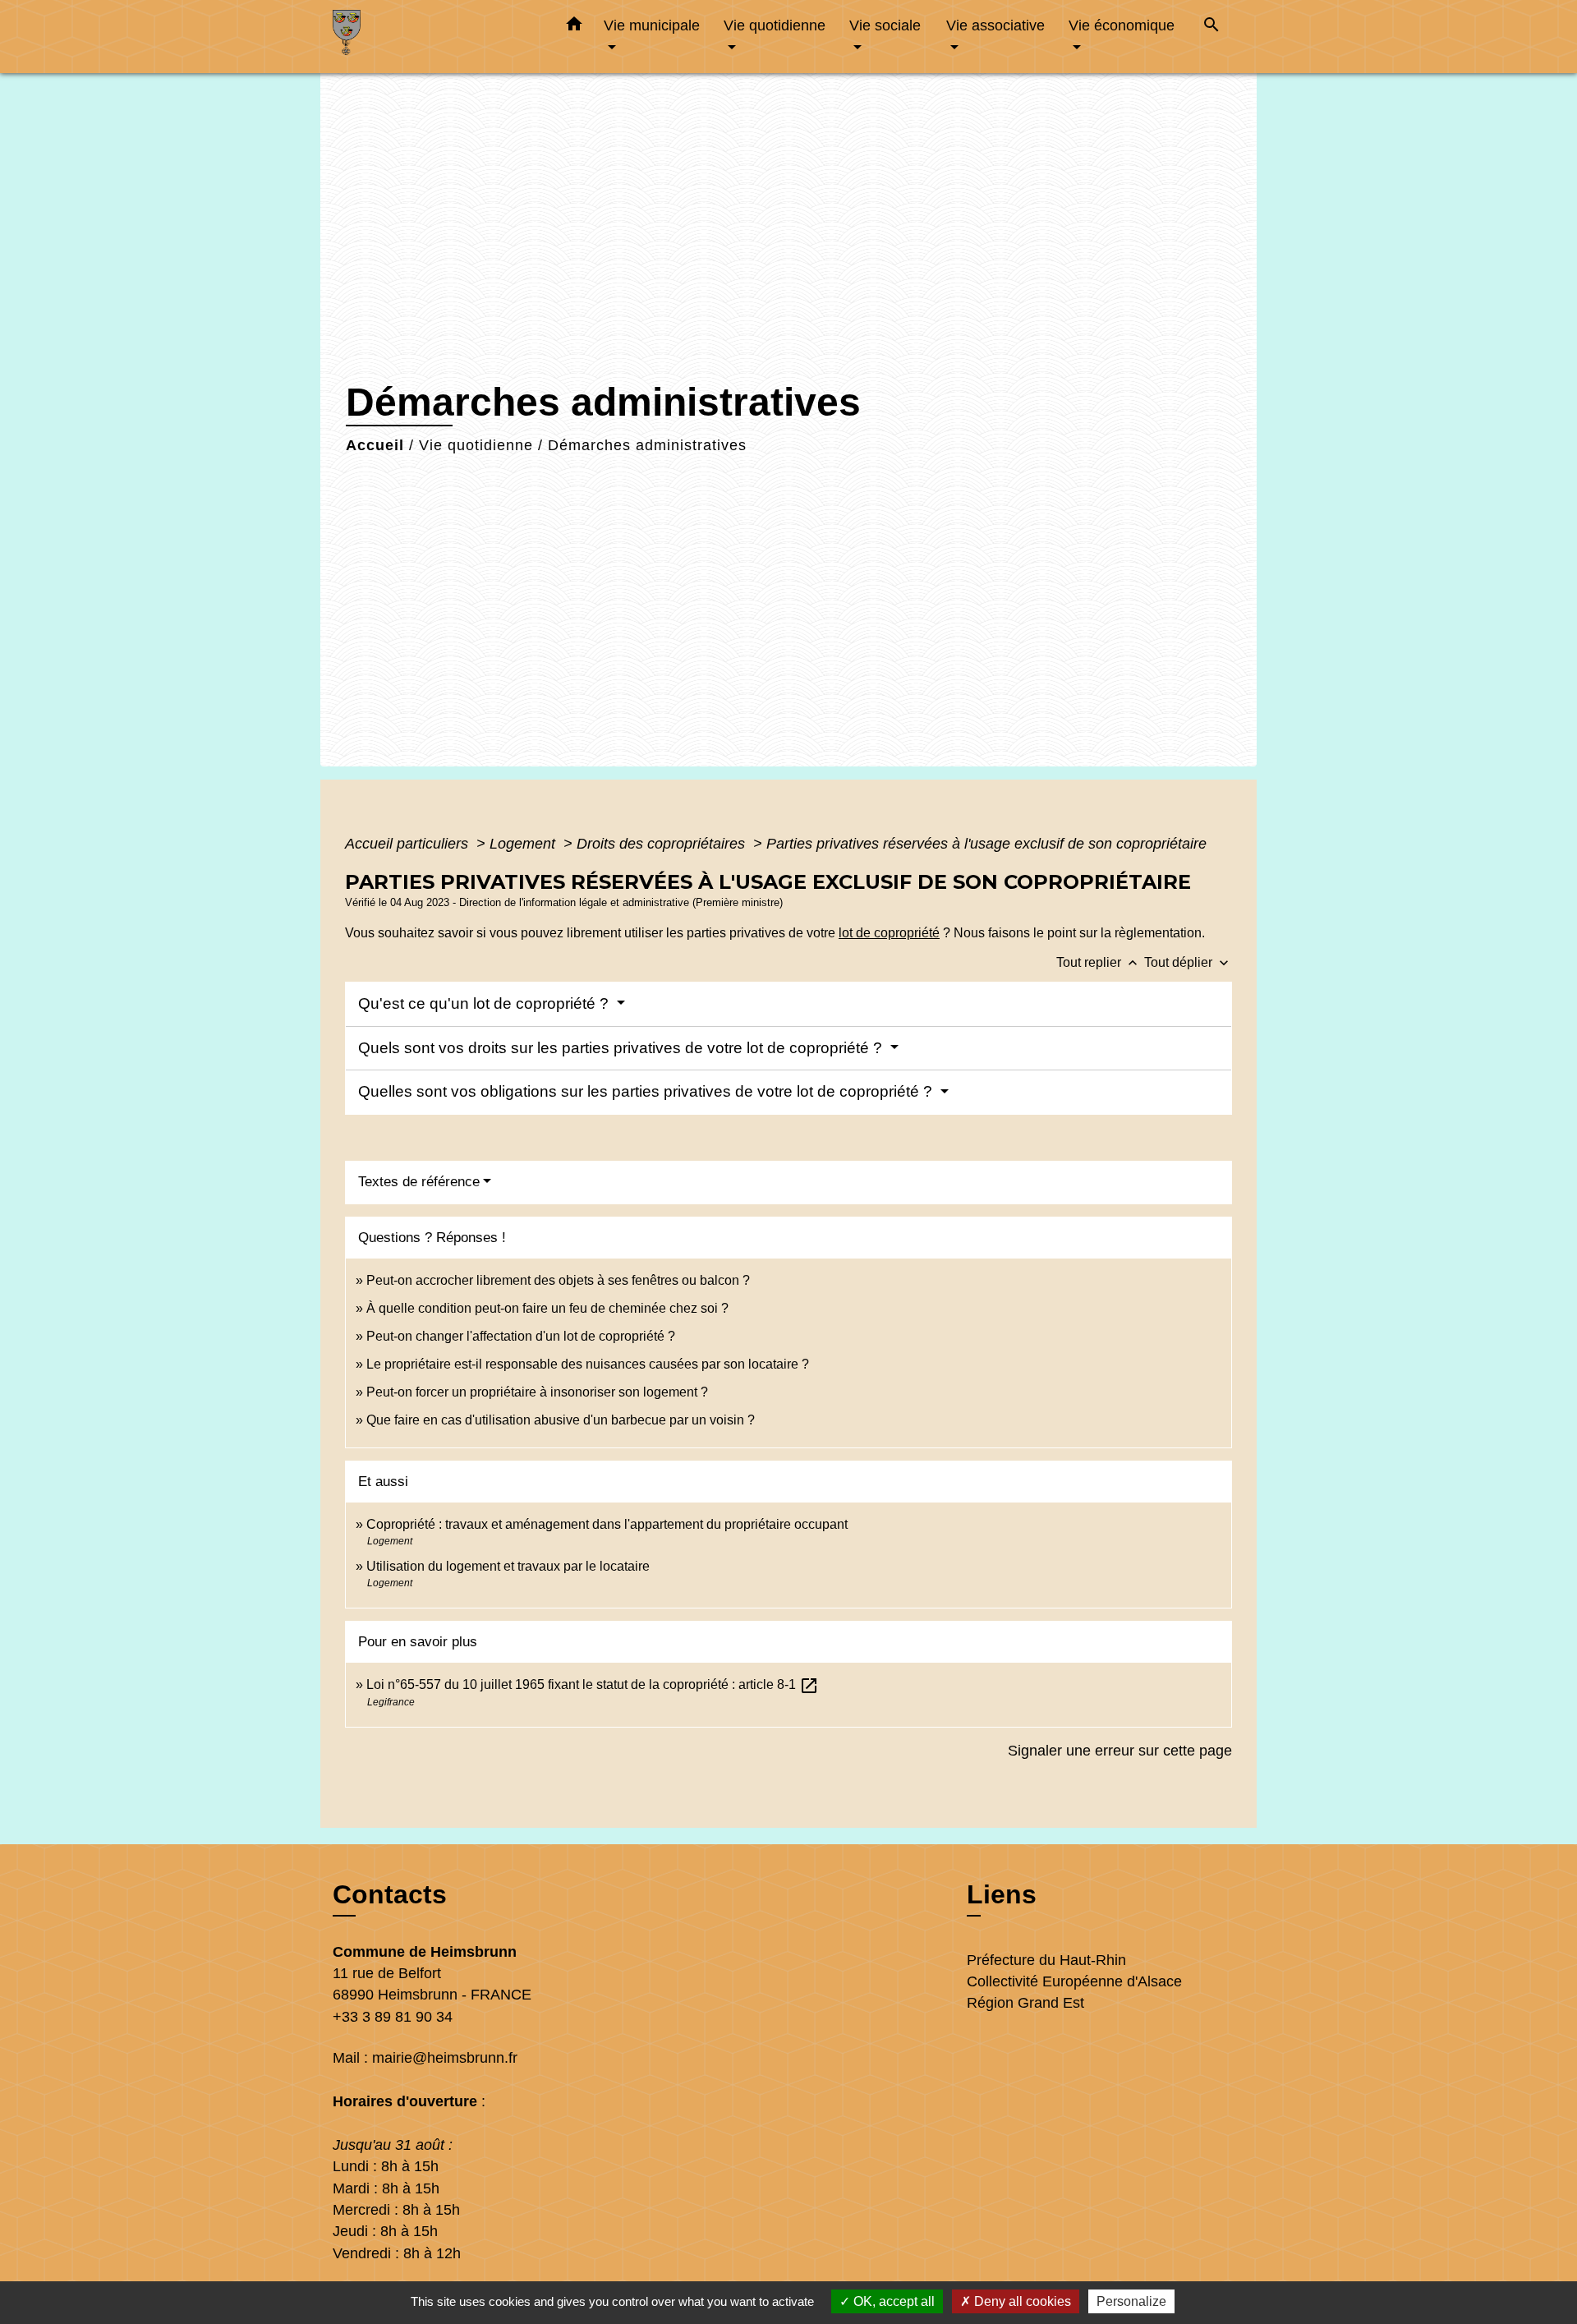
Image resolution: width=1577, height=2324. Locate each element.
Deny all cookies (1021, 2301)
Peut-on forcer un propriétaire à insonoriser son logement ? (537, 1392)
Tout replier (1099, 962)
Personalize (1131, 2301)
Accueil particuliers (409, 844)
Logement (524, 844)
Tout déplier (1188, 962)
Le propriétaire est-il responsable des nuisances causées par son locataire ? (588, 1364)
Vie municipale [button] (652, 25)
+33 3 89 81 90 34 (393, 2017)
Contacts (390, 1894)
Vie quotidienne (476, 445)
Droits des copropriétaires (663, 844)
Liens (1002, 1894)
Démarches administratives (647, 445)
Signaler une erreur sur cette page (1120, 1751)
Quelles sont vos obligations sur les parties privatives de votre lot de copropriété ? (647, 1091)
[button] (574, 27)
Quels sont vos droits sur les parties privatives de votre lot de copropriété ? (622, 1048)
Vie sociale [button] (885, 25)
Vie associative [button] (995, 25)
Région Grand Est (1025, 2003)
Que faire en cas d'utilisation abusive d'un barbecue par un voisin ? (561, 1420)
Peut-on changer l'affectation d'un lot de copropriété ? (521, 1336)
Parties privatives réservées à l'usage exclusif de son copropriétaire (986, 844)
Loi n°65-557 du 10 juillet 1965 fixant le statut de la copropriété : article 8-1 (593, 1684)
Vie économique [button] (1122, 25)
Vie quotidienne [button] (775, 25)
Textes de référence (419, 1182)
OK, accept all (892, 2301)
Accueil (375, 445)
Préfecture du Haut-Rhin (1046, 1960)
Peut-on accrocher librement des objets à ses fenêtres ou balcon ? (558, 1280)
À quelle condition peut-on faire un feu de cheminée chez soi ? (547, 1308)
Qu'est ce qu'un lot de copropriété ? (485, 1003)
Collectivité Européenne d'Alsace (1074, 1981)
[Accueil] (435, 37)
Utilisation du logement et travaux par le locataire (508, 1566)
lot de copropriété (889, 933)
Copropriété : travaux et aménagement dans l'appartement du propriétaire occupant (607, 1524)
